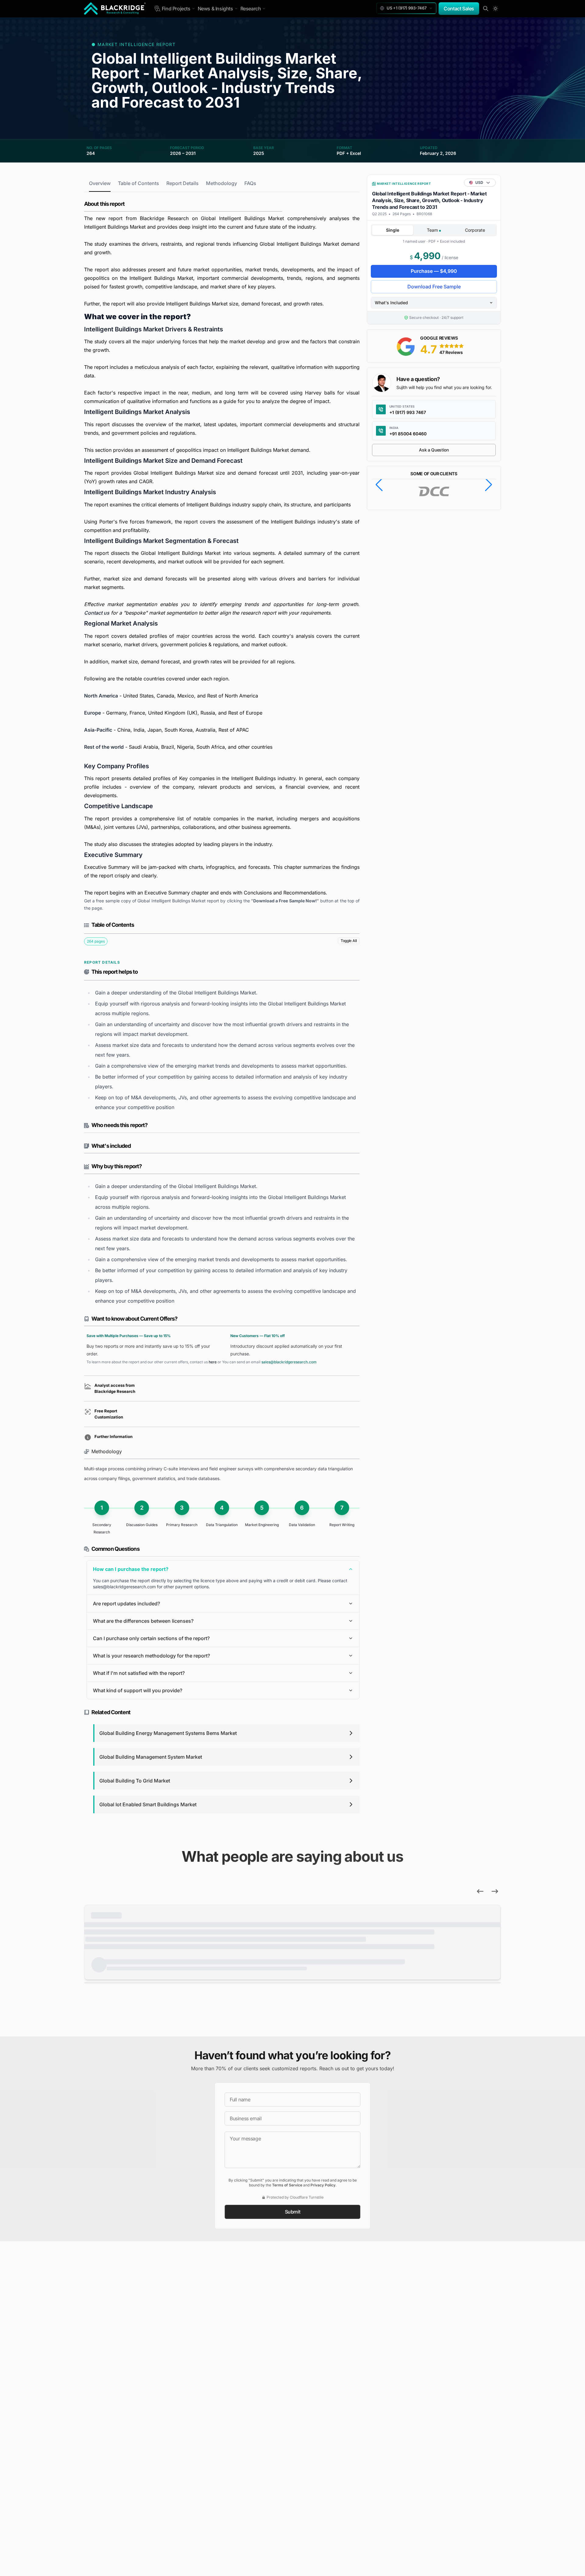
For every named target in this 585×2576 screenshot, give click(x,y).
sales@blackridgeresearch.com (289, 1362)
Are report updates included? (126, 1604)
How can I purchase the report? (131, 1569)
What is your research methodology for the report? (151, 1656)
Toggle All (349, 941)
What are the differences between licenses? (143, 1621)
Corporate (475, 230)
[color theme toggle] (495, 9)
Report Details (183, 183)
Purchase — (434, 271)
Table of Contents (138, 183)
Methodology (222, 183)
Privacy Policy (323, 2185)
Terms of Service (287, 2185)
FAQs (250, 183)
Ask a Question (434, 450)
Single (393, 230)
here (213, 1362)
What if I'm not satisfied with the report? (139, 1673)
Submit (293, 2212)
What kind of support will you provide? (138, 1690)
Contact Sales (459, 9)
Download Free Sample (434, 287)
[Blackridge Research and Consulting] (115, 9)
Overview (100, 183)
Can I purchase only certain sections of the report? (151, 1638)
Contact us (97, 613)
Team (433, 230)
